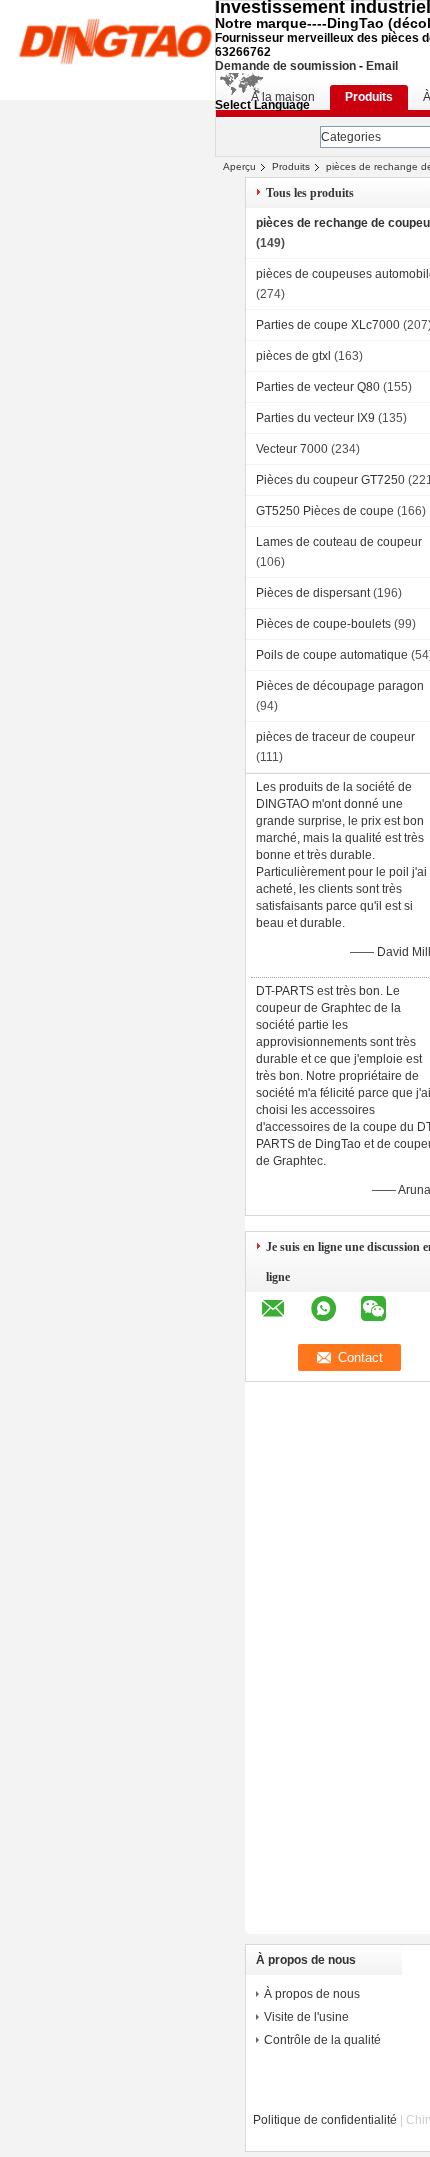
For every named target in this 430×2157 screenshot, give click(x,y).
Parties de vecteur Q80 (318, 387)
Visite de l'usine (306, 2017)
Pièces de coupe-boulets (323, 624)
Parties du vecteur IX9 (315, 418)
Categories (351, 137)
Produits (369, 97)
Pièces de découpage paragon (340, 686)
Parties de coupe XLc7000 (328, 325)
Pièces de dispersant (313, 593)
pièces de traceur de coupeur (335, 737)
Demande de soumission (285, 66)
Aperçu (239, 166)
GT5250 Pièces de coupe (325, 511)
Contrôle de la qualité (322, 2040)
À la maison (283, 97)
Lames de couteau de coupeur (339, 542)
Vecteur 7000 (292, 449)
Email (382, 66)
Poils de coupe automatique (332, 655)
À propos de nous (312, 1994)
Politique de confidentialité (325, 2120)
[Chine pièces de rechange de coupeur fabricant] (115, 40)
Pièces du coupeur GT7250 (330, 480)
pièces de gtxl (293, 356)
